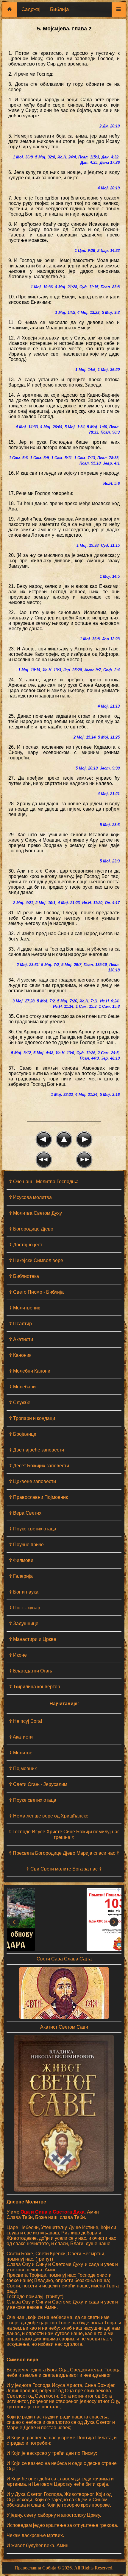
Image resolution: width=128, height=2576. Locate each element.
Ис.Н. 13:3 (52, 670)
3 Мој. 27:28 (24, 1001)
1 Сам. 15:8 (109, 1006)
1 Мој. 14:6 (85, 370)
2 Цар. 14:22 (109, 251)
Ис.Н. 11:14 (63, 1006)
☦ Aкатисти (21, 1737)
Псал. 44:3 (89, 1058)
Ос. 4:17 (112, 903)
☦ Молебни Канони (30, 1371)
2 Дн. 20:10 (110, 126)
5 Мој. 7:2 (50, 965)
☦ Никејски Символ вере (36, 1260)
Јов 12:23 (111, 639)
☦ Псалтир (20, 1324)
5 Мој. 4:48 (43, 1053)
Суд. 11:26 (86, 1053)
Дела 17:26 (110, 162)
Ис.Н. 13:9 (65, 1053)
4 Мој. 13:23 (88, 313)
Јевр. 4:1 (111, 463)
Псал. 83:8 (110, 287)
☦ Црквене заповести (32, 1481)
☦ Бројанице (23, 1434)
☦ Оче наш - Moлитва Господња (44, 1182)
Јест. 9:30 (110, 768)
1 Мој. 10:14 (29, 670)
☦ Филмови (21, 1560)
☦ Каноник (20, 1355)
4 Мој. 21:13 (109, 706)
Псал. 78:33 (108, 458)
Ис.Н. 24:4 (67, 157)
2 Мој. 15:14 (85, 737)
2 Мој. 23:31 (28, 965)
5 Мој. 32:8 (45, 157)
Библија (59, 9)
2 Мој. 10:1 (45, 903)
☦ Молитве (21, 1753)
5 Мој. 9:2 (111, 313)
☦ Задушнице (24, 1623)
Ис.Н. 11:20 (92, 903)
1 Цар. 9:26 (85, 251)
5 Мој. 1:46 (97, 427)
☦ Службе (20, 1403)
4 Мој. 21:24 (86, 1095)
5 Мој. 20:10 (87, 768)
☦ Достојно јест (26, 1245)
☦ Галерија (21, 1576)
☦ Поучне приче (26, 1545)
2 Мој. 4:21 (23, 903)
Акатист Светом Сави (64, 2027)
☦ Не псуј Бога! (25, 1721)
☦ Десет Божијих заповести (39, 1466)
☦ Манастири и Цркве (33, 1639)
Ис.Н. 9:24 (109, 1001)
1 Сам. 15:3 (86, 1006)
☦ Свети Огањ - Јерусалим (38, 1784)
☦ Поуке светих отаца (33, 1529)
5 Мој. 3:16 (110, 1095)
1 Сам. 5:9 (39, 458)
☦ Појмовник (23, 1769)
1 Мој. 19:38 (88, 545)
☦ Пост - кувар (25, 1608)
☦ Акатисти (21, 1339)
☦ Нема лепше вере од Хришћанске (49, 1816)
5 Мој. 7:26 (67, 1001)
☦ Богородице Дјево (31, 1229)
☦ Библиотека (24, 1276)
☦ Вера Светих (25, 1513)
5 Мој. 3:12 (21, 1053)
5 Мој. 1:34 (75, 427)
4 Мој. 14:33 (27, 427)
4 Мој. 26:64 (51, 427)
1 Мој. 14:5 (65, 313)
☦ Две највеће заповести (36, 1450)
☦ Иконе (18, 1655)
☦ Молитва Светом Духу (35, 1213)
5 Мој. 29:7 (71, 965)
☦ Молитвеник (24, 1308)
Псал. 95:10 (90, 463)
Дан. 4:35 (89, 162)
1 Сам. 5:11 (61, 458)
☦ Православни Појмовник (38, 1497)
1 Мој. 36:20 (109, 370)
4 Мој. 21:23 (69, 903)
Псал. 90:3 (110, 432)
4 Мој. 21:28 (66, 287)
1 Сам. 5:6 (18, 458)
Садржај (31, 9)
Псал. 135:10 (95, 965)
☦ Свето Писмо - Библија (36, 1292)
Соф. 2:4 (111, 670)
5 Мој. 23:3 (110, 825)
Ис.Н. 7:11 (89, 1001)
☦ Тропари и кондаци (32, 1418)
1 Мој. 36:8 (23, 157)
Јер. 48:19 (110, 1058)
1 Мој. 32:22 (62, 1095)
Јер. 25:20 (73, 670)
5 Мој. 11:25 (109, 737)
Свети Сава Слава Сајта (64, 1959)
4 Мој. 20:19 (109, 188)
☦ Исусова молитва (30, 1197)
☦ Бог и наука (24, 1592)
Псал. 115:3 (89, 157)
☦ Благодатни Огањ (31, 1671)
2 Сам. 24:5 (108, 1053)
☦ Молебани (22, 1387)
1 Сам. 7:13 (85, 458)
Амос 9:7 (93, 670)
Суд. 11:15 (89, 287)
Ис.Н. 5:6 (111, 483)
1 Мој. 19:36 (42, 287)
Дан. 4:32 (110, 157)
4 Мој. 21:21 (109, 794)
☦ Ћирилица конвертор (35, 1687)
